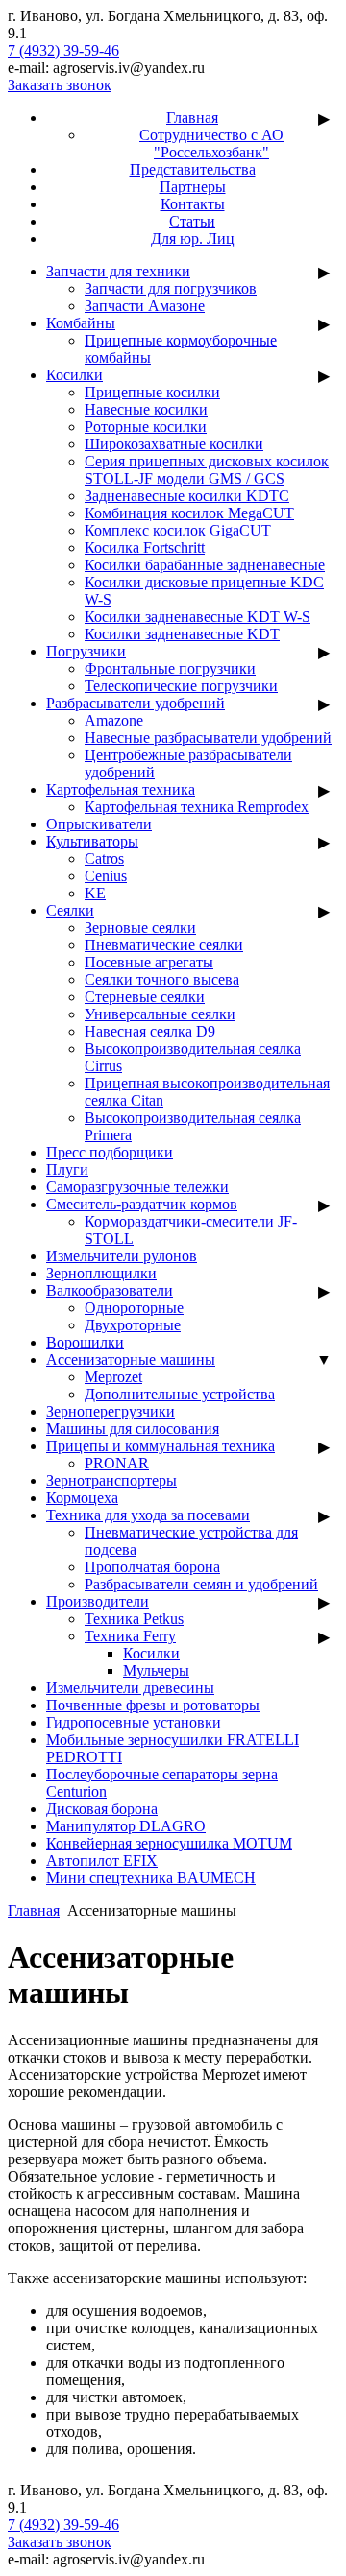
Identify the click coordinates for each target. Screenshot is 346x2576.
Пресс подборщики (110, 1152)
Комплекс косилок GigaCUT (178, 530)
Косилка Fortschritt (145, 548)
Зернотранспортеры (111, 1480)
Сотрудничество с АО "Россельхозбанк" (211, 143)
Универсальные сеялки (160, 1014)
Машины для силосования (133, 1429)
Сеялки (70, 910)
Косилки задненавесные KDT (182, 634)
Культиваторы (92, 841)
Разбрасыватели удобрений (136, 703)
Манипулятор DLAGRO (126, 1826)
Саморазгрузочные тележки (137, 1187)
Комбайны (81, 323)
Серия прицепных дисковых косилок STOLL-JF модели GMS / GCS (207, 470)
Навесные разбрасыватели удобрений (208, 738)
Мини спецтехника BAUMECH (151, 1878)
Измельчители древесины (130, 1688)
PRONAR (117, 1463)
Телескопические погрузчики (181, 686)
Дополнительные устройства (180, 1394)
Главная (192, 118)
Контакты (193, 204)
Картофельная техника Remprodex (197, 807)
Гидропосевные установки (134, 1722)
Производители (98, 1601)
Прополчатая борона (152, 1567)
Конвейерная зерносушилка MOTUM (169, 1843)
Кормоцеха (82, 1498)
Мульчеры (156, 1670)
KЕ (95, 893)
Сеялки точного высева (162, 979)
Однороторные (134, 1308)
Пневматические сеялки (164, 945)
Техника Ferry (130, 1636)
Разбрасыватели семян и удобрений (201, 1584)
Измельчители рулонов (122, 1256)
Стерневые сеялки (145, 997)
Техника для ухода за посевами (148, 1515)
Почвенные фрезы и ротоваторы (153, 1705)
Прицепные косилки (152, 392)
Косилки (74, 375)
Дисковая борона (102, 1809)
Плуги (67, 1169)
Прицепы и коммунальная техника (161, 1446)
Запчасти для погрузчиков (171, 288)
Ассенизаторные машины (131, 1360)
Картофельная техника (121, 789)
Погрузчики (86, 651)
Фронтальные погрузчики (170, 668)
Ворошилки (85, 1342)
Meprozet (113, 1377)
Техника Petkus (134, 1619)
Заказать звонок (60, 85)
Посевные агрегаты (149, 962)
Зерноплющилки (101, 1273)
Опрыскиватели (99, 824)
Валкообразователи (110, 1290)
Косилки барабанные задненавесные (205, 565)
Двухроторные (133, 1325)
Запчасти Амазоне (145, 306)
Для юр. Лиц (193, 239)
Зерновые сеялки (140, 928)
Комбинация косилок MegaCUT (189, 513)
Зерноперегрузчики (111, 1411)
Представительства (193, 169)
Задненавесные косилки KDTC (187, 496)
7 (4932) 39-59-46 (63, 50)
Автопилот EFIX (102, 1860)
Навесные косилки (146, 409)
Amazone (114, 720)
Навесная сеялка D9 (150, 1031)
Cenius (106, 876)
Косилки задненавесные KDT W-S (198, 617)
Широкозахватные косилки (174, 444)
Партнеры (193, 187)
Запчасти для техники (118, 271)
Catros (104, 859)
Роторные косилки (146, 427)
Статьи (192, 221)
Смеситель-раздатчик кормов (142, 1204)
